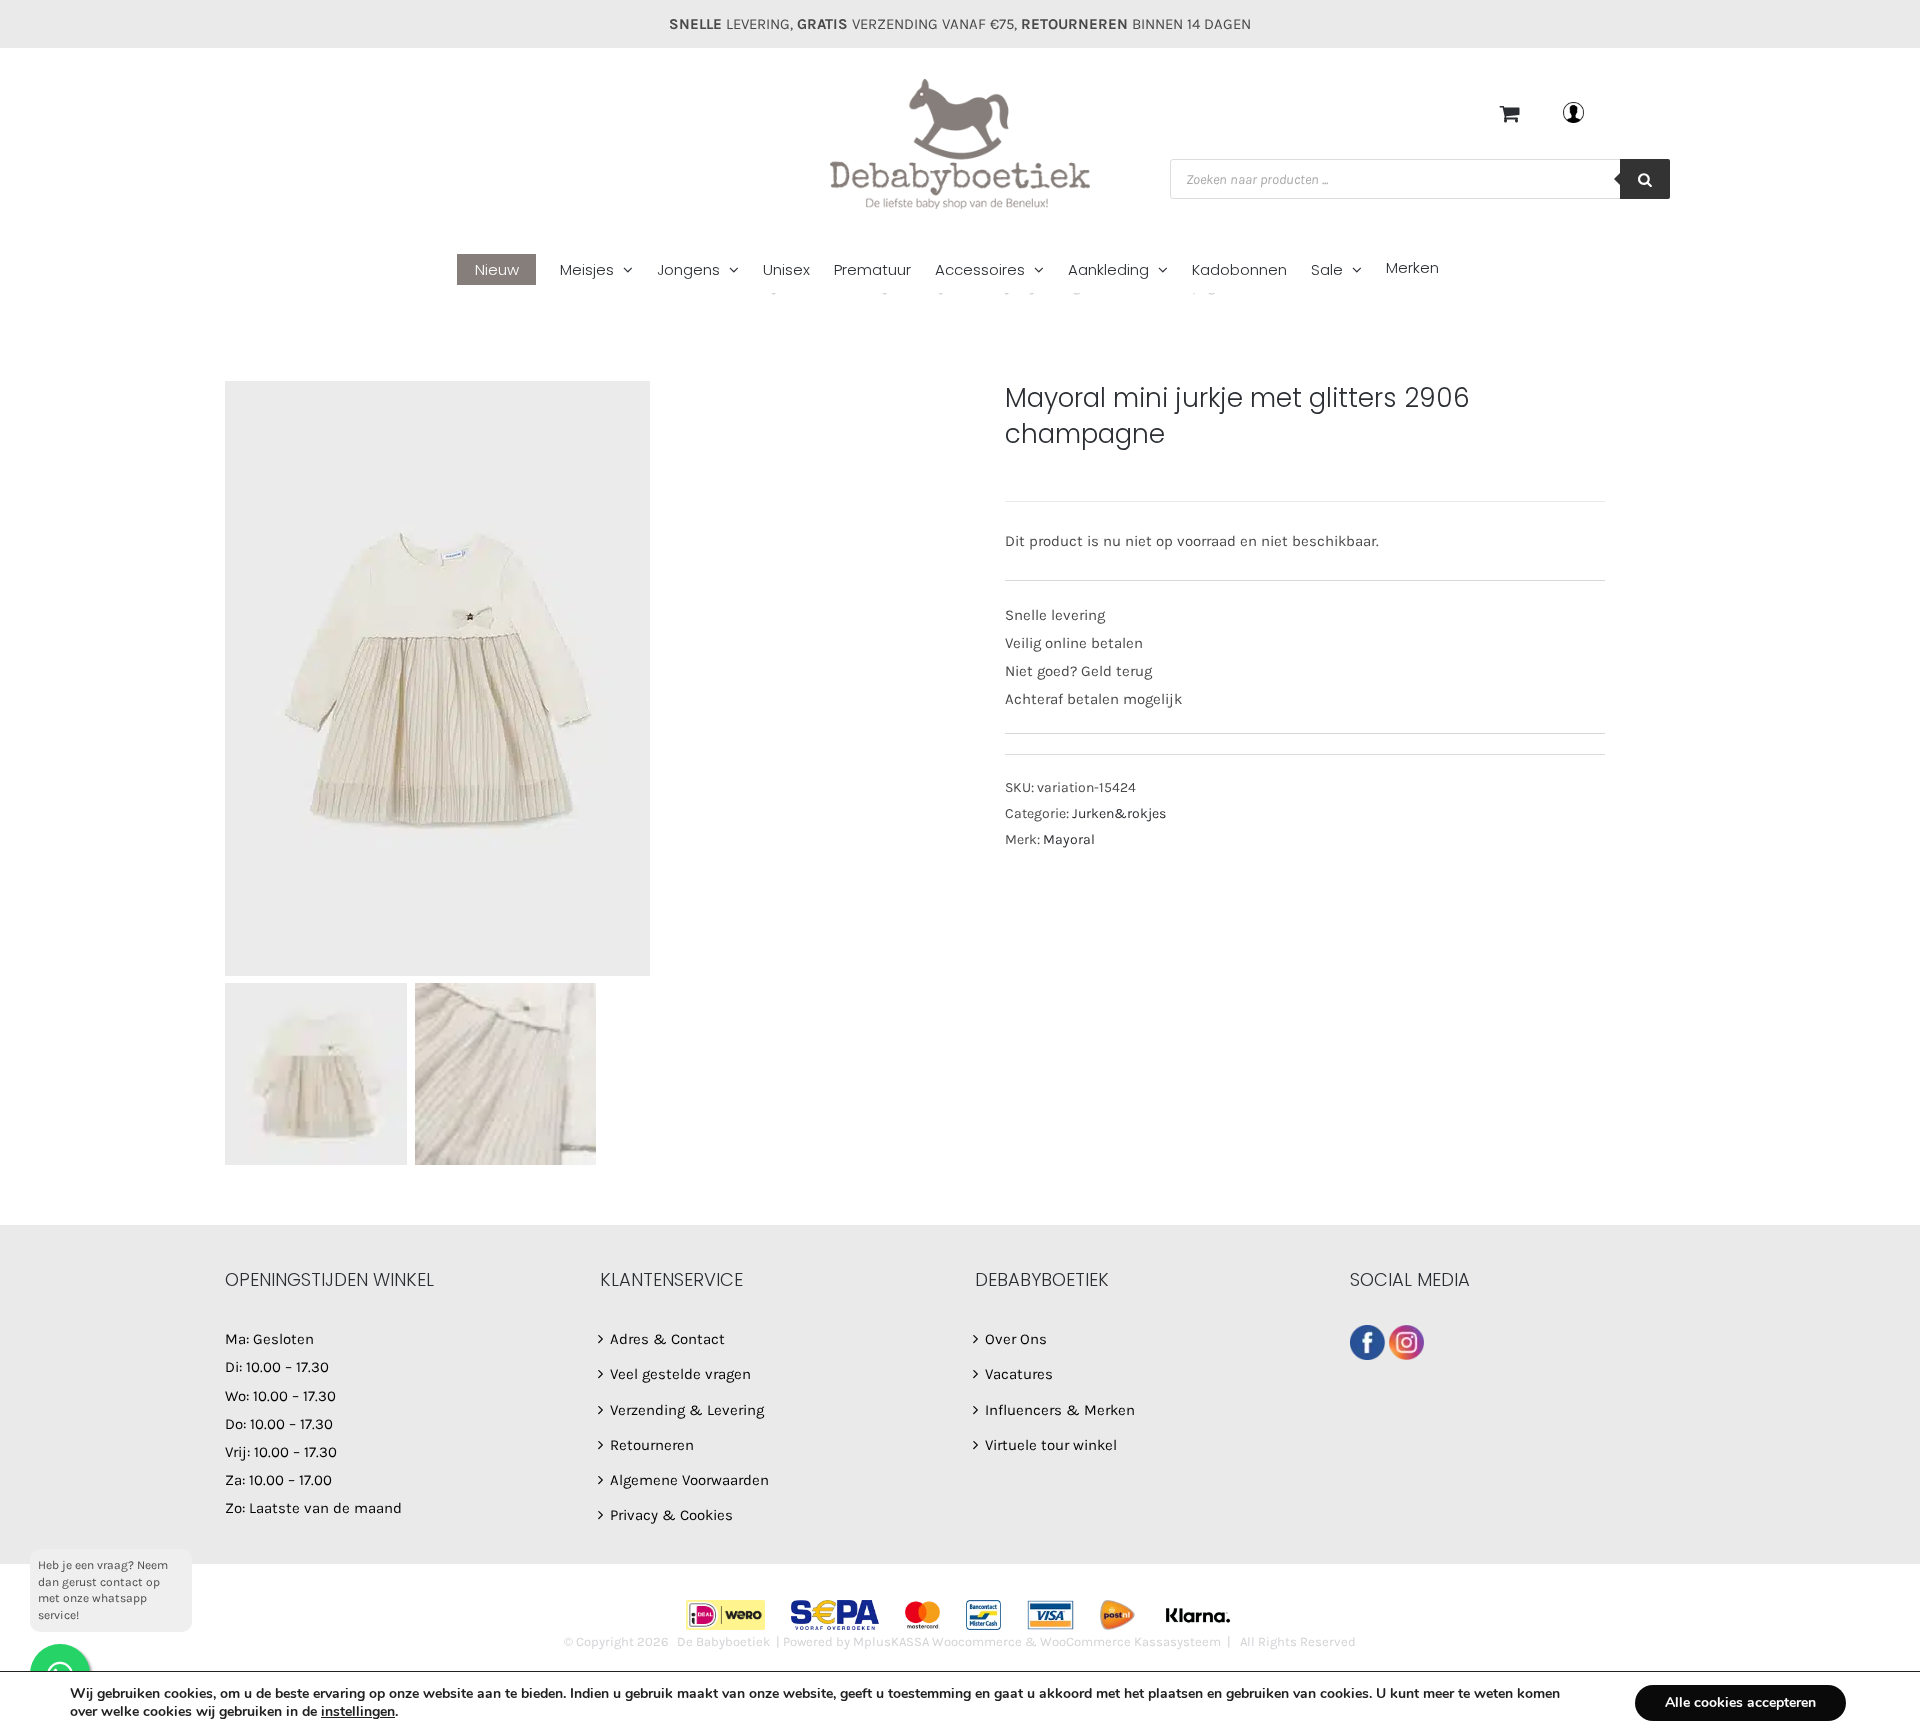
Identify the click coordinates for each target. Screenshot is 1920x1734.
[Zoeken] (1645, 179)
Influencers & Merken (1060, 1410)
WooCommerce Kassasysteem (1130, 1641)
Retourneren (652, 1445)
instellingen (358, 1712)
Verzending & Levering (687, 1410)
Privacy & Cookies (671, 1515)
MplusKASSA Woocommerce (937, 1641)
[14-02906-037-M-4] (600, 678)
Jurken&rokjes (1119, 813)
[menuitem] (508, 270)
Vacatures (1019, 1374)
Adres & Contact (667, 1339)
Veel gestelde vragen (680, 1374)
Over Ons (1016, 1339)
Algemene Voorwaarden (689, 1480)
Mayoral (1069, 839)
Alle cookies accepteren (1740, 1702)
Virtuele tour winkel (1051, 1445)
